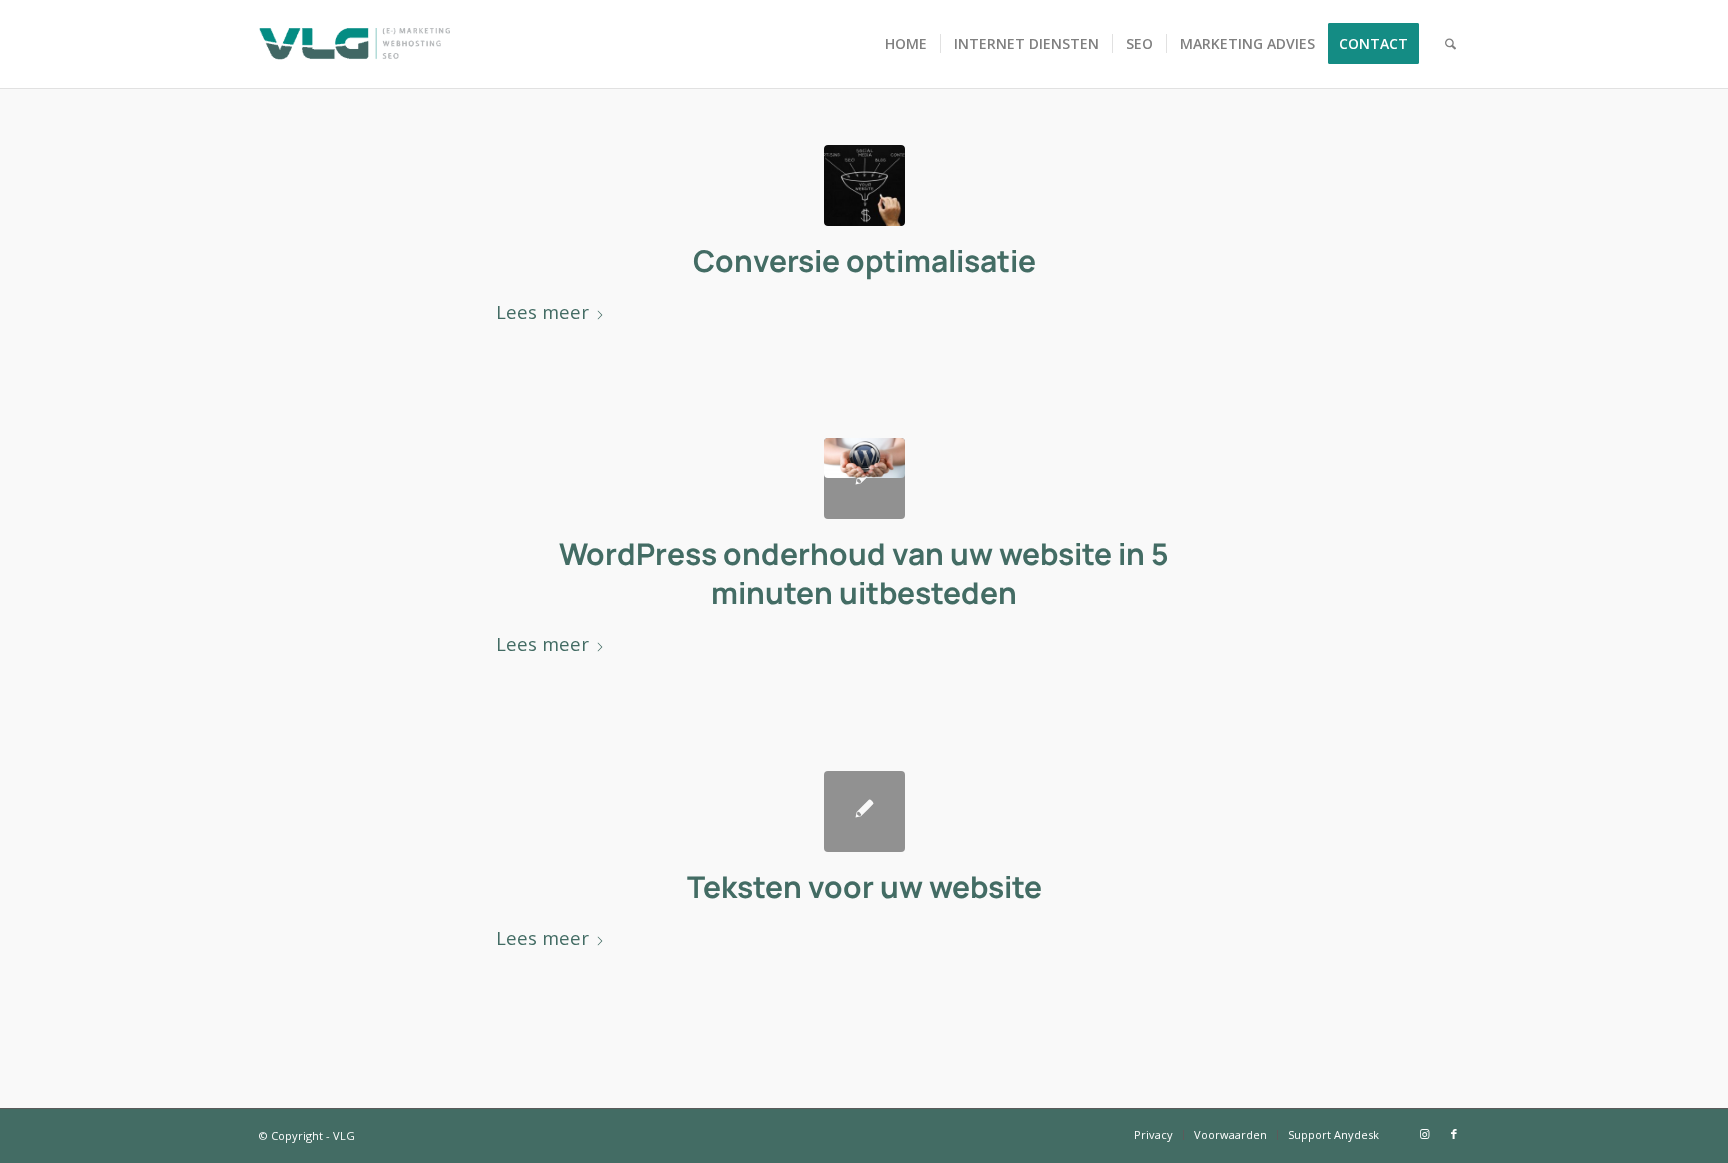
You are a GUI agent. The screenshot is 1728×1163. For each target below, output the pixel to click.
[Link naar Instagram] (1424, 1134)
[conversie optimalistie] (864, 185)
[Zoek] (1450, 44)
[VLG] (354, 44)
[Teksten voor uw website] (864, 811)
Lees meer (542, 311)
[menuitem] (906, 44)
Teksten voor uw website (864, 886)
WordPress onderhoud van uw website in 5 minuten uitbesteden (864, 573)
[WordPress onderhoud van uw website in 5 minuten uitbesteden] (864, 478)
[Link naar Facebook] (1454, 1134)
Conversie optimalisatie (864, 260)
